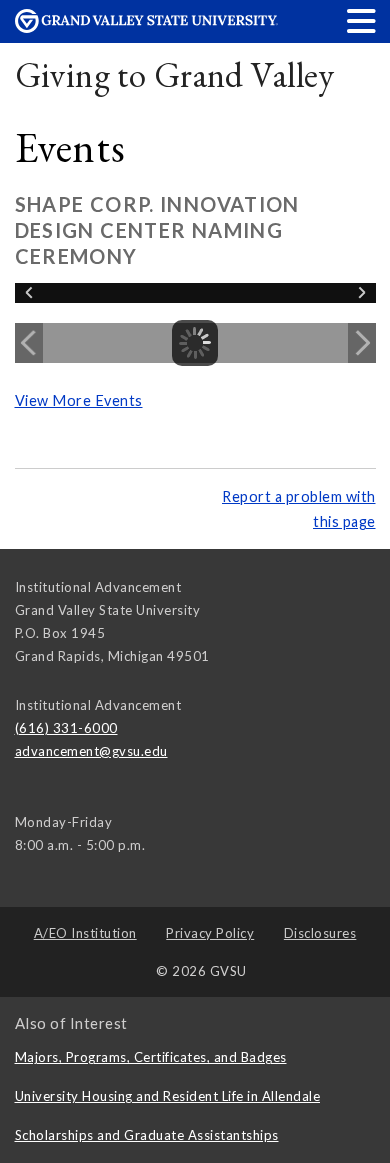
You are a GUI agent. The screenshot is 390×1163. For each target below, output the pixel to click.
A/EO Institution (85, 933)
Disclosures (320, 933)
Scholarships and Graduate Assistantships (147, 1135)
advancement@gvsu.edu (91, 751)
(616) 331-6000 (66, 728)
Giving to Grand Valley (175, 74)
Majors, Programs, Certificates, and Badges (151, 1057)
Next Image (362, 343)
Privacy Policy (210, 933)
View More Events (79, 400)
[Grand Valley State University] (147, 27)
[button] (362, 20)
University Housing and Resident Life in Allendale (168, 1096)
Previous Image (29, 343)
